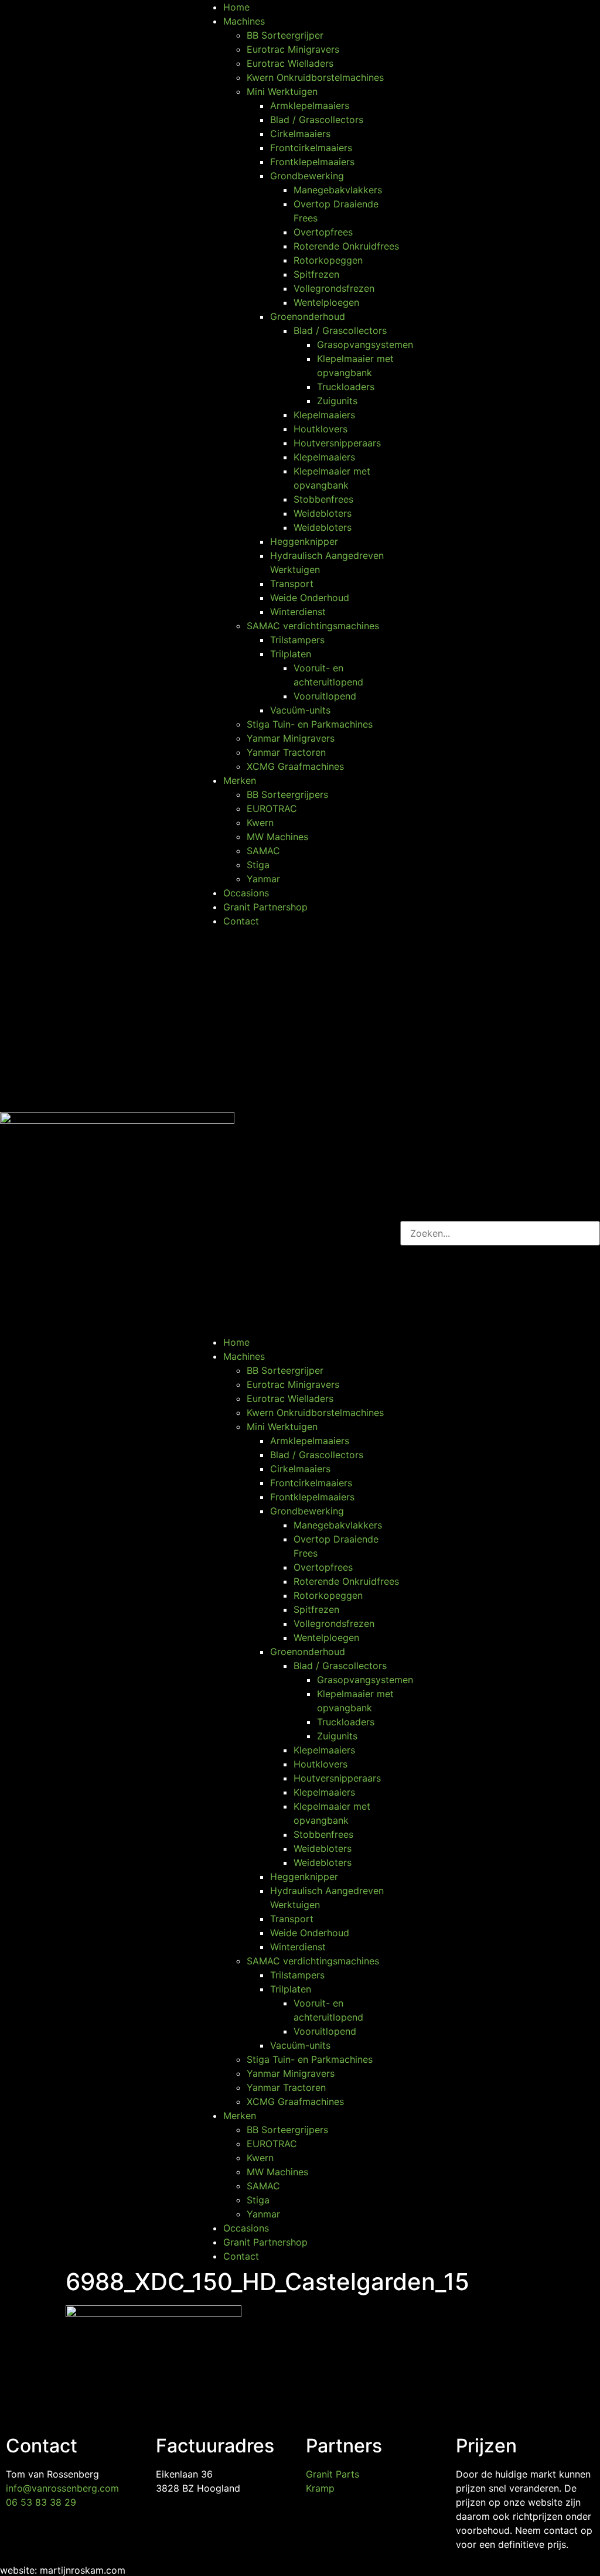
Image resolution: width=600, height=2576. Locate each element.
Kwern (260, 823)
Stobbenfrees (323, 499)
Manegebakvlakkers (338, 190)
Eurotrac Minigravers (293, 49)
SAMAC (263, 851)
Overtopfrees (323, 232)
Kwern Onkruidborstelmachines (315, 77)
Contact (241, 921)
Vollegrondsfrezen (334, 288)
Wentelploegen (326, 302)
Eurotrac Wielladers (290, 63)
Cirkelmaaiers (300, 134)
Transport (292, 584)
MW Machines (277, 837)
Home (236, 7)
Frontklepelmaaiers (312, 162)
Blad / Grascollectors (317, 120)
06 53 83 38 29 (41, 2502)
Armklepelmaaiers (310, 105)
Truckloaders (346, 387)
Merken (240, 780)
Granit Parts (333, 2474)
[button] (300, 1132)
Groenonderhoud (308, 316)
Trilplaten (291, 654)
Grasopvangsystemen (365, 344)
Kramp (320, 2488)
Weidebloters (323, 513)
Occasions (246, 893)
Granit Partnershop (265, 907)
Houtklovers (321, 429)
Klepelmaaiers (324, 415)
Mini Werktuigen (282, 91)
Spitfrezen (316, 274)
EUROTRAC (272, 808)
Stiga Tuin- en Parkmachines (310, 724)
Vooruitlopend (325, 696)
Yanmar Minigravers (291, 738)
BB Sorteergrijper (285, 35)
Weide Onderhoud (310, 598)
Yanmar (263, 879)
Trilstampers (297, 640)
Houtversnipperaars (337, 443)
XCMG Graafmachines (295, 766)
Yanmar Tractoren (286, 752)
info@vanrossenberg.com (62, 2488)
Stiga (258, 865)
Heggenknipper (304, 541)
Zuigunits (337, 401)
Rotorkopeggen (328, 260)
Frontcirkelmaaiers (311, 148)
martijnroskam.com (83, 2570)
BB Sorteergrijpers (287, 794)
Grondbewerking (307, 176)
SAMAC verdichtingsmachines (313, 626)
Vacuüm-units (300, 710)
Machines (244, 21)
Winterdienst (298, 612)
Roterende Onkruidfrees (346, 246)
